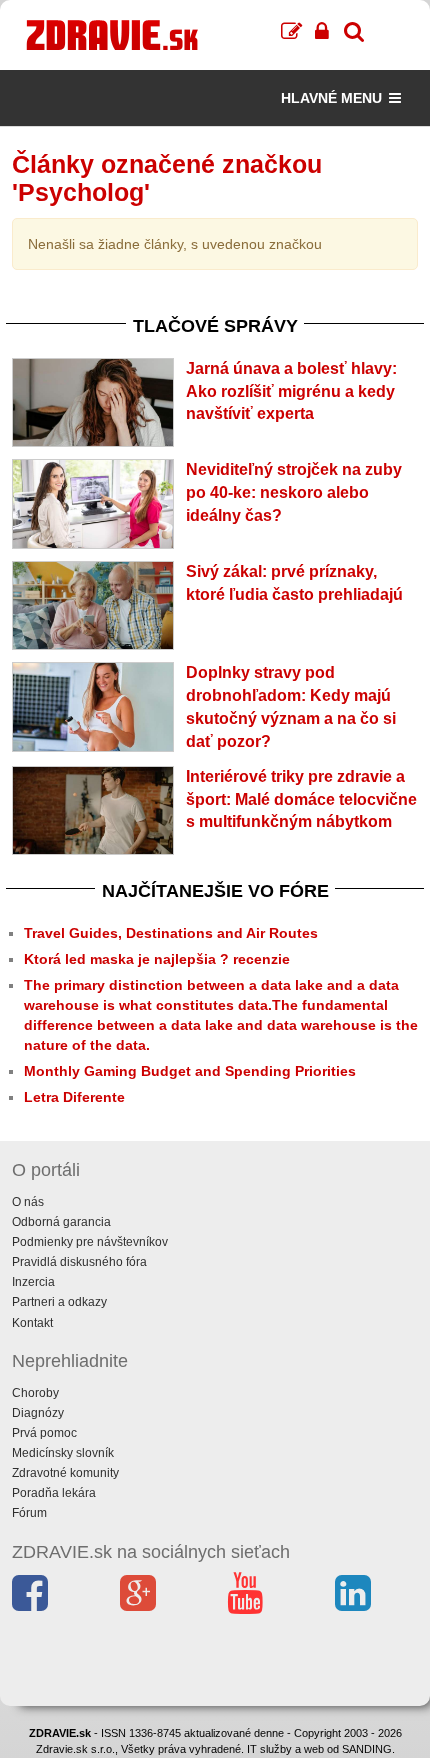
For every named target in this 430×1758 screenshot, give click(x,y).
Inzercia (33, 1282)
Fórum (29, 1513)
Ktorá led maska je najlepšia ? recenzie (157, 959)
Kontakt (32, 1323)
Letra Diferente (74, 1097)
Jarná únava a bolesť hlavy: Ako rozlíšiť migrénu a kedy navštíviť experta (291, 391)
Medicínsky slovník (63, 1453)
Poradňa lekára (54, 1493)
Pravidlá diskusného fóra (79, 1262)
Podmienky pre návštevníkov (90, 1242)
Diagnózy (38, 1413)
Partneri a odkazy (59, 1302)
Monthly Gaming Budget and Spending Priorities (190, 1071)
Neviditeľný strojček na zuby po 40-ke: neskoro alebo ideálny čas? (294, 492)
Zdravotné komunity (65, 1473)
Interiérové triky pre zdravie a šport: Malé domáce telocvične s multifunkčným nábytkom (301, 799)
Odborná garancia (61, 1222)
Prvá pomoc (44, 1433)
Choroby (35, 1393)
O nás (28, 1202)
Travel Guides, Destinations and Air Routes (171, 933)
